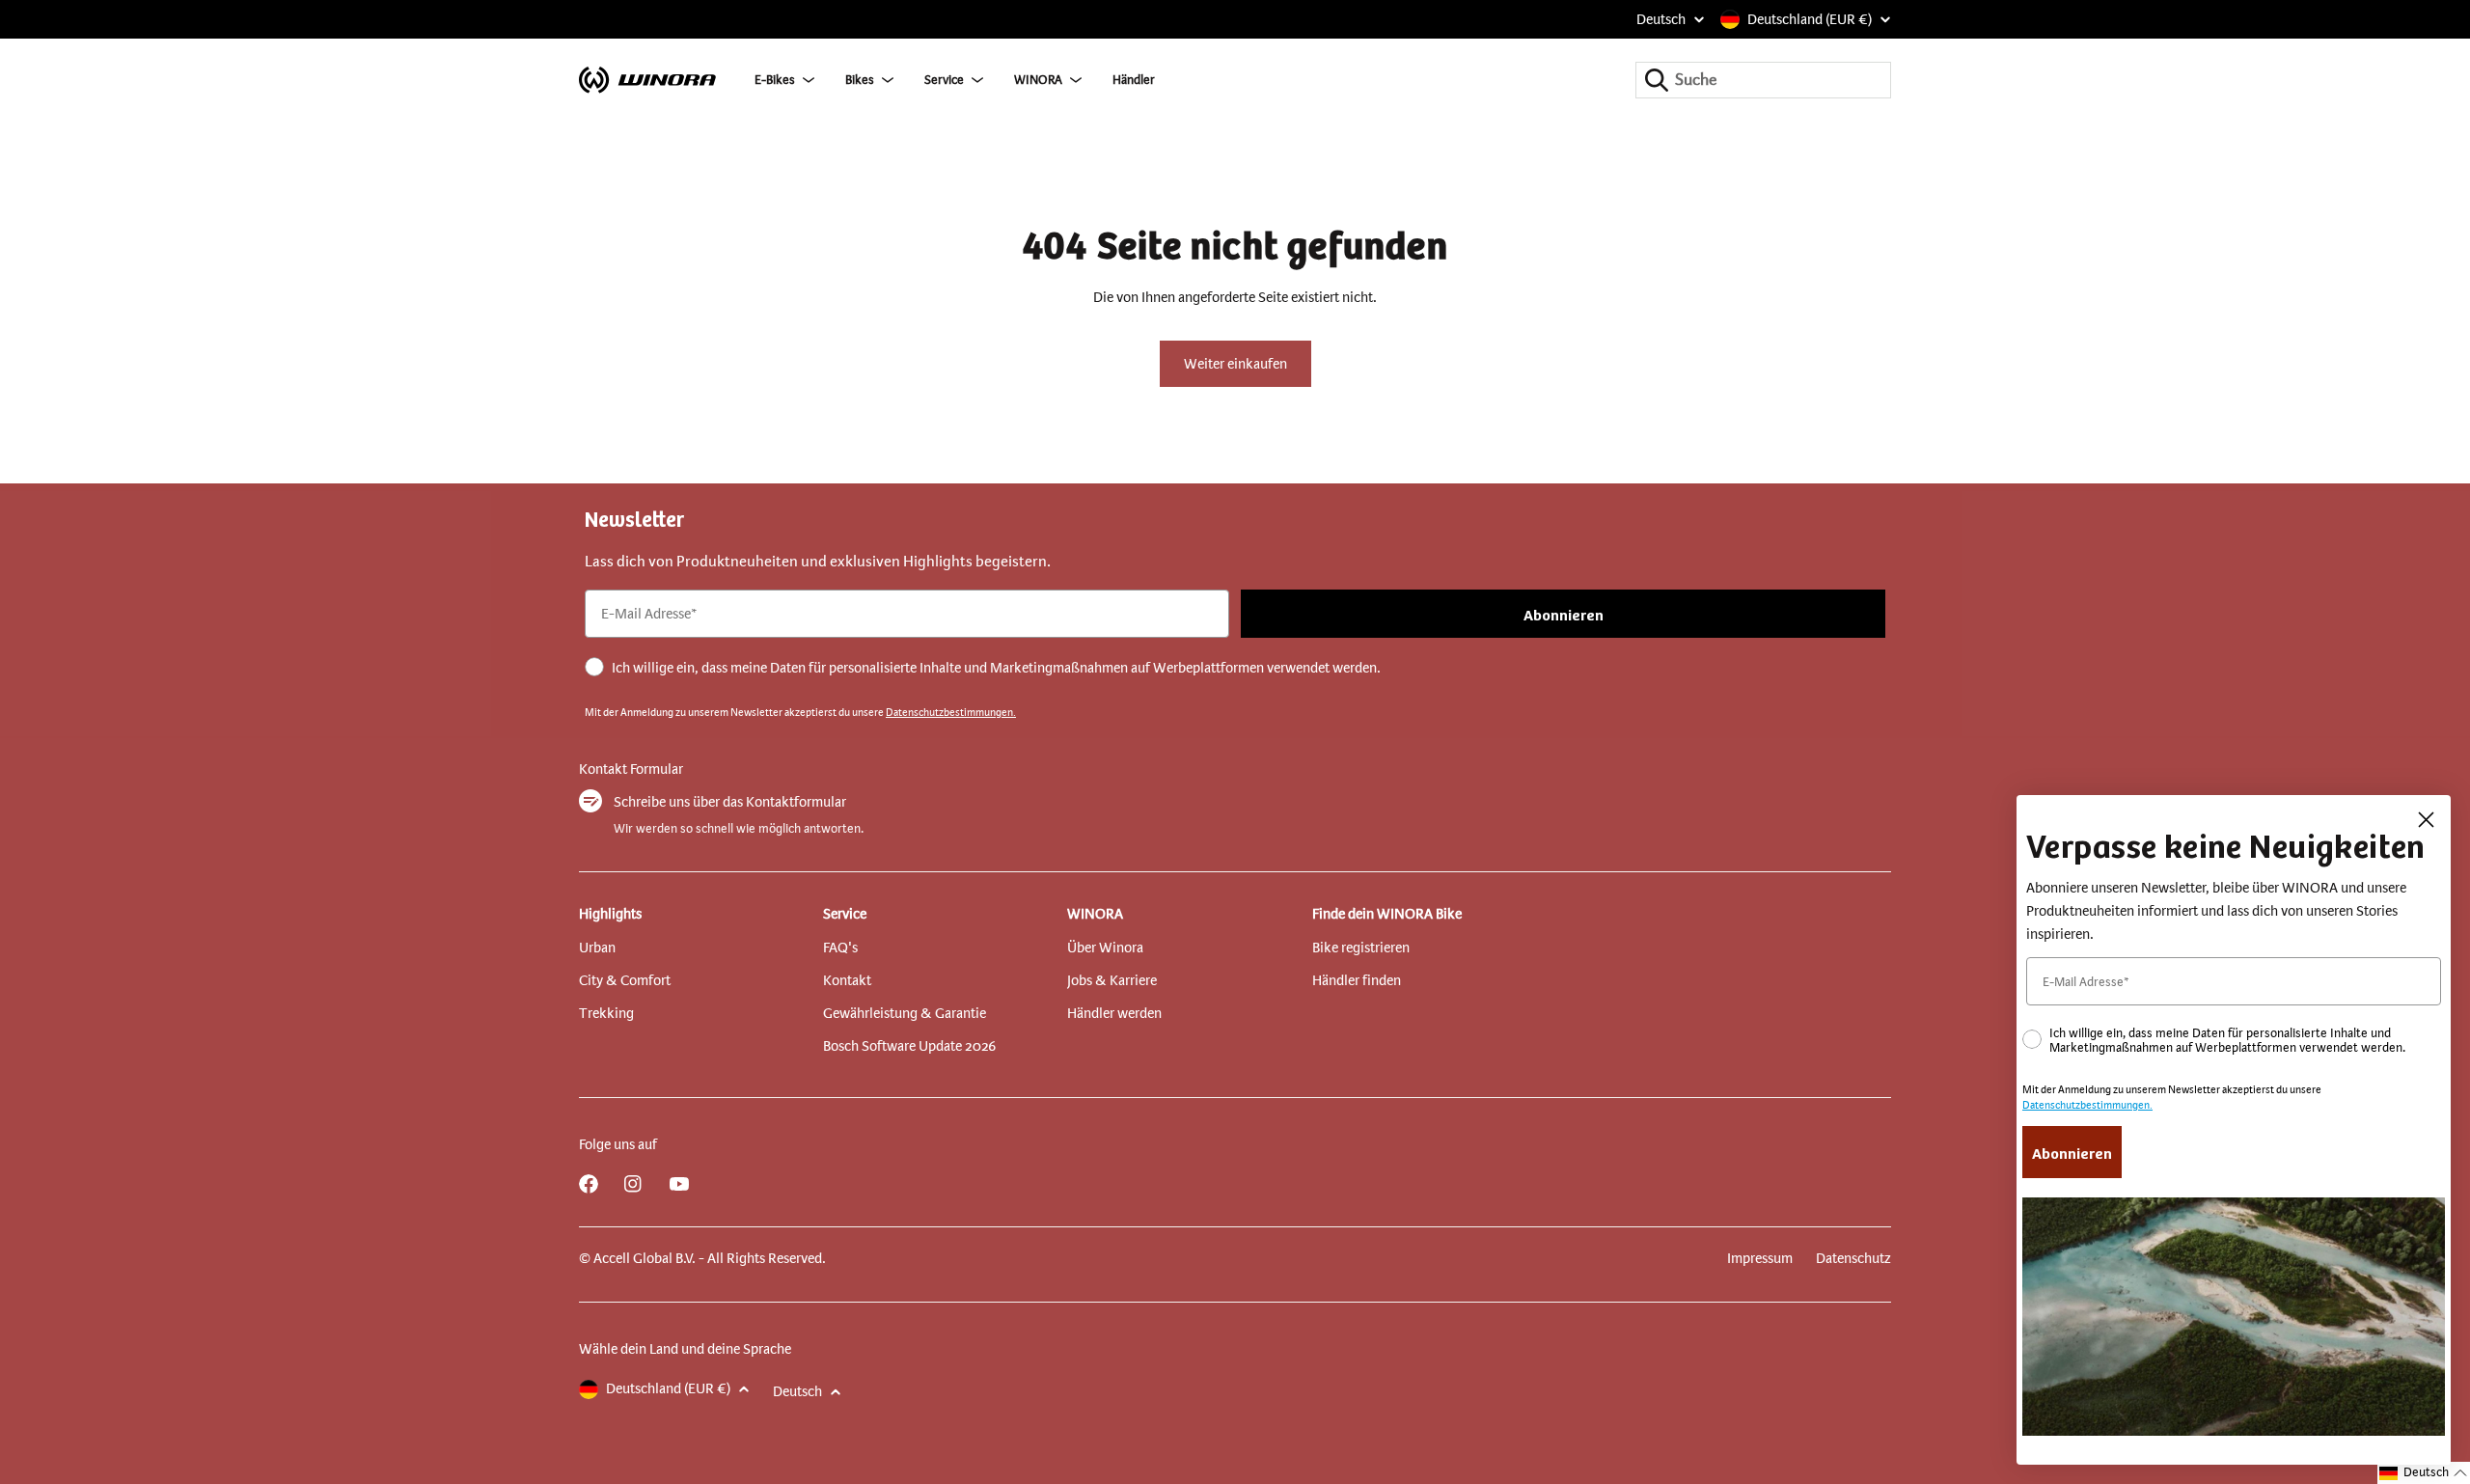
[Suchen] (1657, 80)
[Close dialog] (2426, 820)
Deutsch (1661, 19)
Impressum (1760, 1258)
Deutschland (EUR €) (1810, 19)
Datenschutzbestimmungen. (951, 713)
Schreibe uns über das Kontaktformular (730, 802)
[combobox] (1763, 80)
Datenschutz (1853, 1258)
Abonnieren (1564, 614)
